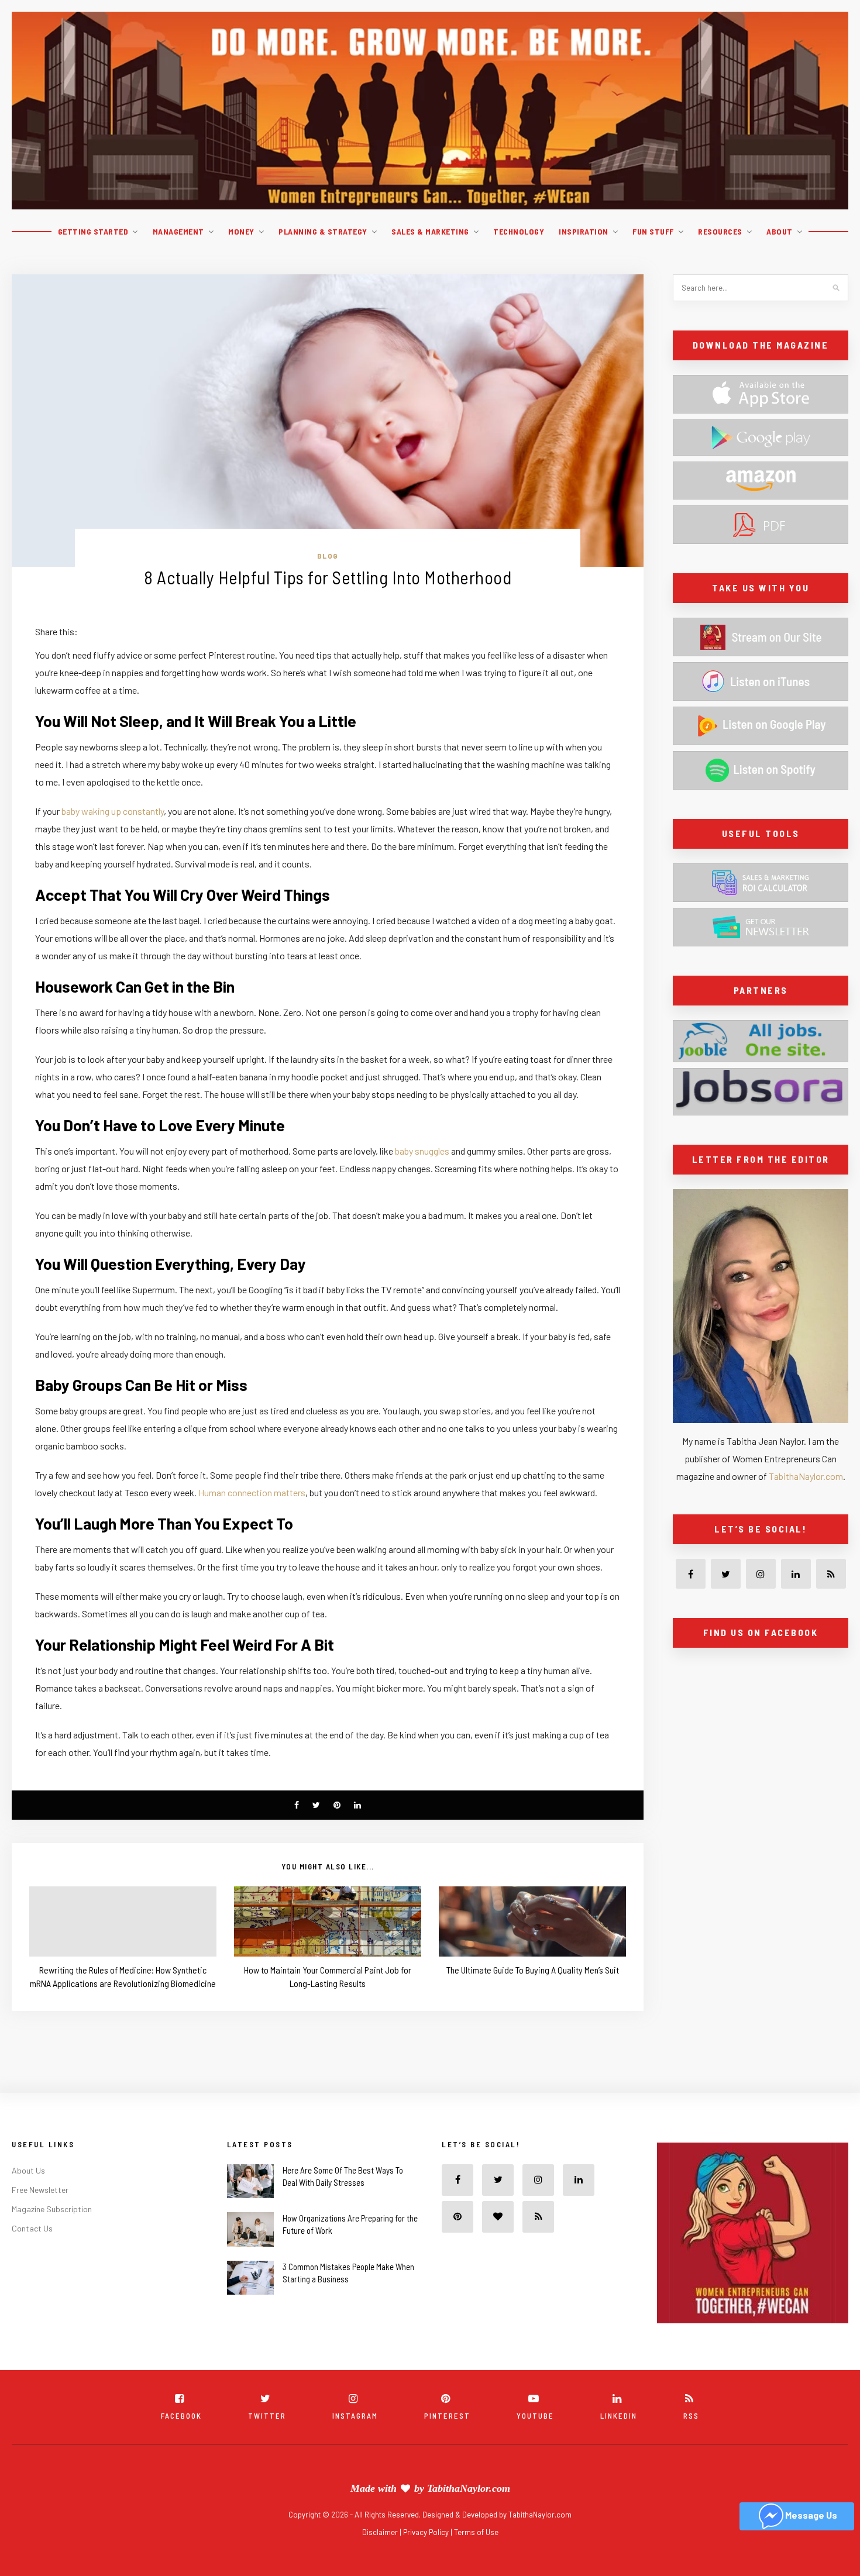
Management (178, 231)
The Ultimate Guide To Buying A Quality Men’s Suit (533, 1970)
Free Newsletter (40, 2190)
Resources (720, 231)
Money (241, 231)
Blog (328, 556)
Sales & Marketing (430, 231)
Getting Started (93, 231)
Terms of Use (476, 2532)
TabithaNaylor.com (806, 1476)
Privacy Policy (427, 2532)
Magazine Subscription (52, 2209)
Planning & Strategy (323, 231)
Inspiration (584, 231)
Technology (519, 231)
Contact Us (32, 2228)
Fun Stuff (653, 231)
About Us (28, 2170)
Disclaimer (381, 2532)
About (780, 231)
